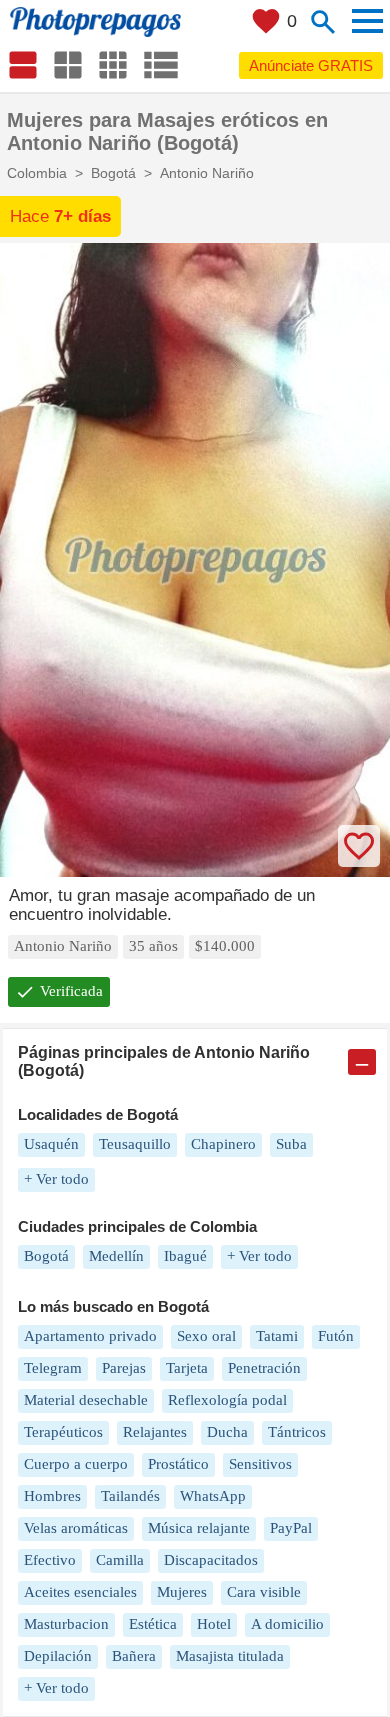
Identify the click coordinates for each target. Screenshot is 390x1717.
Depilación (58, 1656)
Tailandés (130, 1496)
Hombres (52, 1496)
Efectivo (50, 1560)
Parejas (124, 1368)
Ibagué (185, 1256)
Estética (153, 1624)
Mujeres (182, 1592)
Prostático (178, 1464)
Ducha (227, 1432)
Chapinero (223, 1144)
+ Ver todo (56, 1179)
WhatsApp (213, 1496)
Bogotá (46, 1256)
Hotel (214, 1624)
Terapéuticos (63, 1432)
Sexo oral (206, 1336)
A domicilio (287, 1624)
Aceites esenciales (80, 1592)
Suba (291, 1144)
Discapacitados (211, 1560)
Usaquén (51, 1144)
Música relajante (199, 1528)
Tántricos (297, 1432)
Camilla (120, 1560)
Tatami (277, 1336)
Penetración (264, 1368)
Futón (336, 1336)
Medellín (116, 1256)
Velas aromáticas (76, 1528)
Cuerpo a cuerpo (76, 1464)
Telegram (53, 1368)
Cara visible (264, 1592)
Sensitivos (260, 1464)
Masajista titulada (230, 1656)
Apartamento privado (90, 1336)
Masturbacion (66, 1624)
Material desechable (86, 1400)
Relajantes (155, 1432)
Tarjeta (187, 1368)
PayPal (291, 1528)
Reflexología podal (227, 1400)
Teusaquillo (135, 1144)
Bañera (134, 1656)
